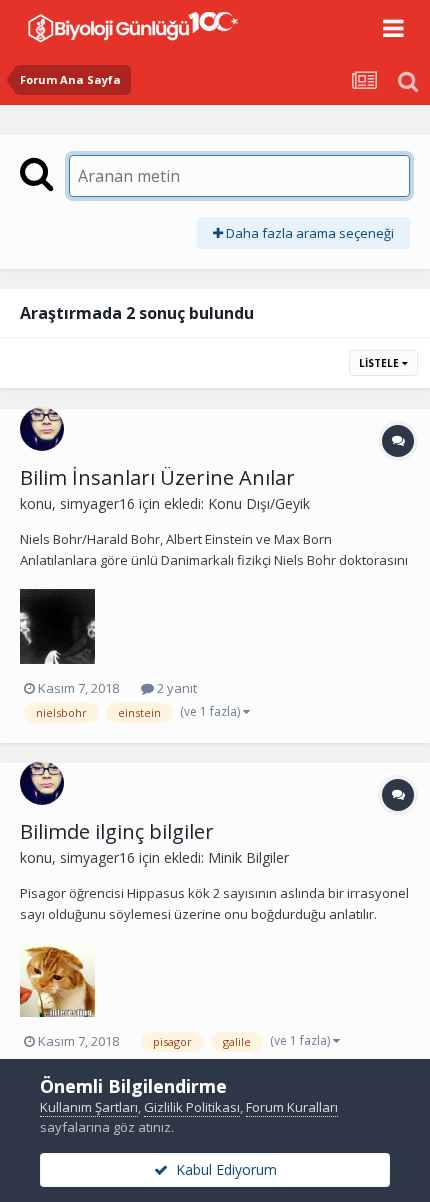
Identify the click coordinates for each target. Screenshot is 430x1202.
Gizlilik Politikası (192, 1107)
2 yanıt (175, 688)
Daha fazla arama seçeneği (308, 233)
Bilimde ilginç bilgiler (117, 831)
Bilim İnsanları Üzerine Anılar (157, 477)
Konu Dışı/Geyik (259, 503)
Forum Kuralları (292, 1107)
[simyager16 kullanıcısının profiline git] (42, 429)
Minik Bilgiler (248, 857)
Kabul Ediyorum (222, 1169)
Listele (380, 363)
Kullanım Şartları (89, 1107)
